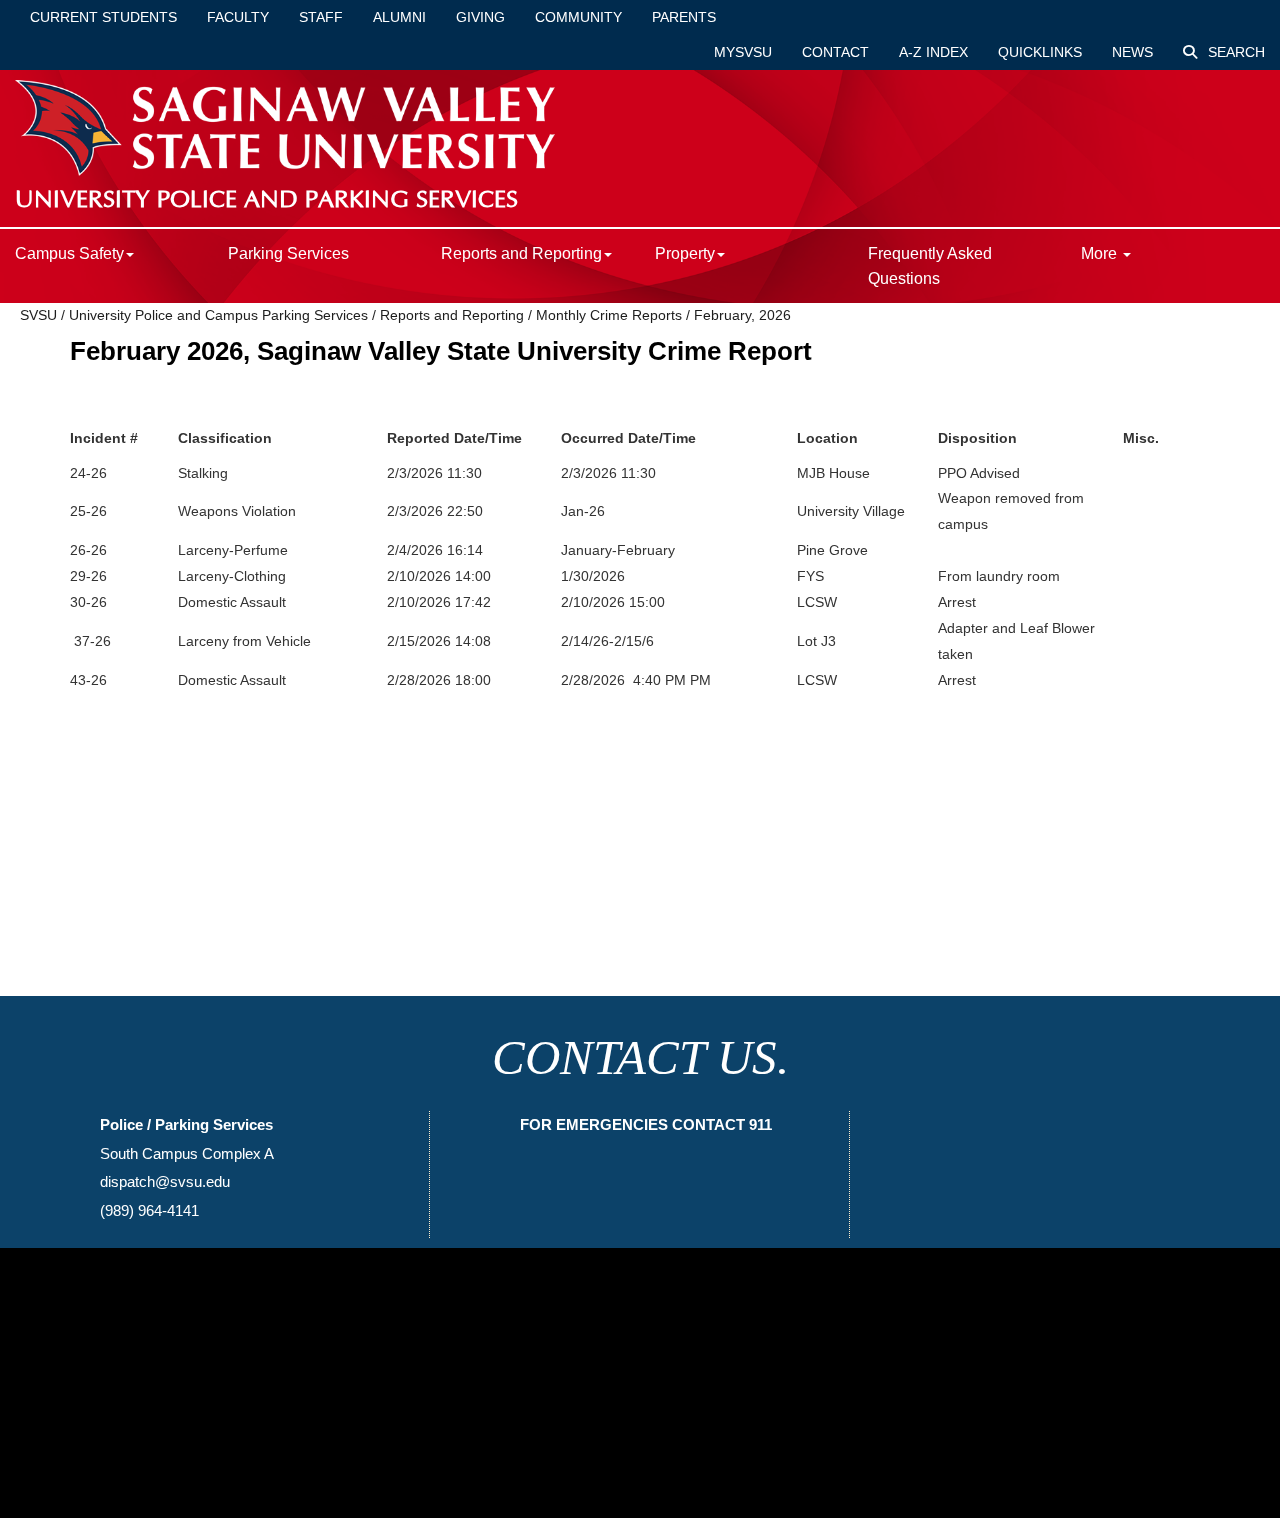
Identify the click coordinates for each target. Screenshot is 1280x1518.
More (1101, 253)
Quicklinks (1040, 52)
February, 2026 (742, 315)
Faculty (238, 17)
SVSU (38, 315)
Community (578, 17)
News (1132, 52)
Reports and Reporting (452, 315)
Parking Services (288, 253)
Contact (835, 52)
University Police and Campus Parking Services (218, 315)
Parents (684, 17)
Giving (480, 17)
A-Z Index (933, 52)
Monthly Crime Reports (609, 315)
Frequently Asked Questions (930, 266)
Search (1234, 52)
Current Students (103, 17)
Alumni (399, 17)
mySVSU (743, 52)
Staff (321, 17)
